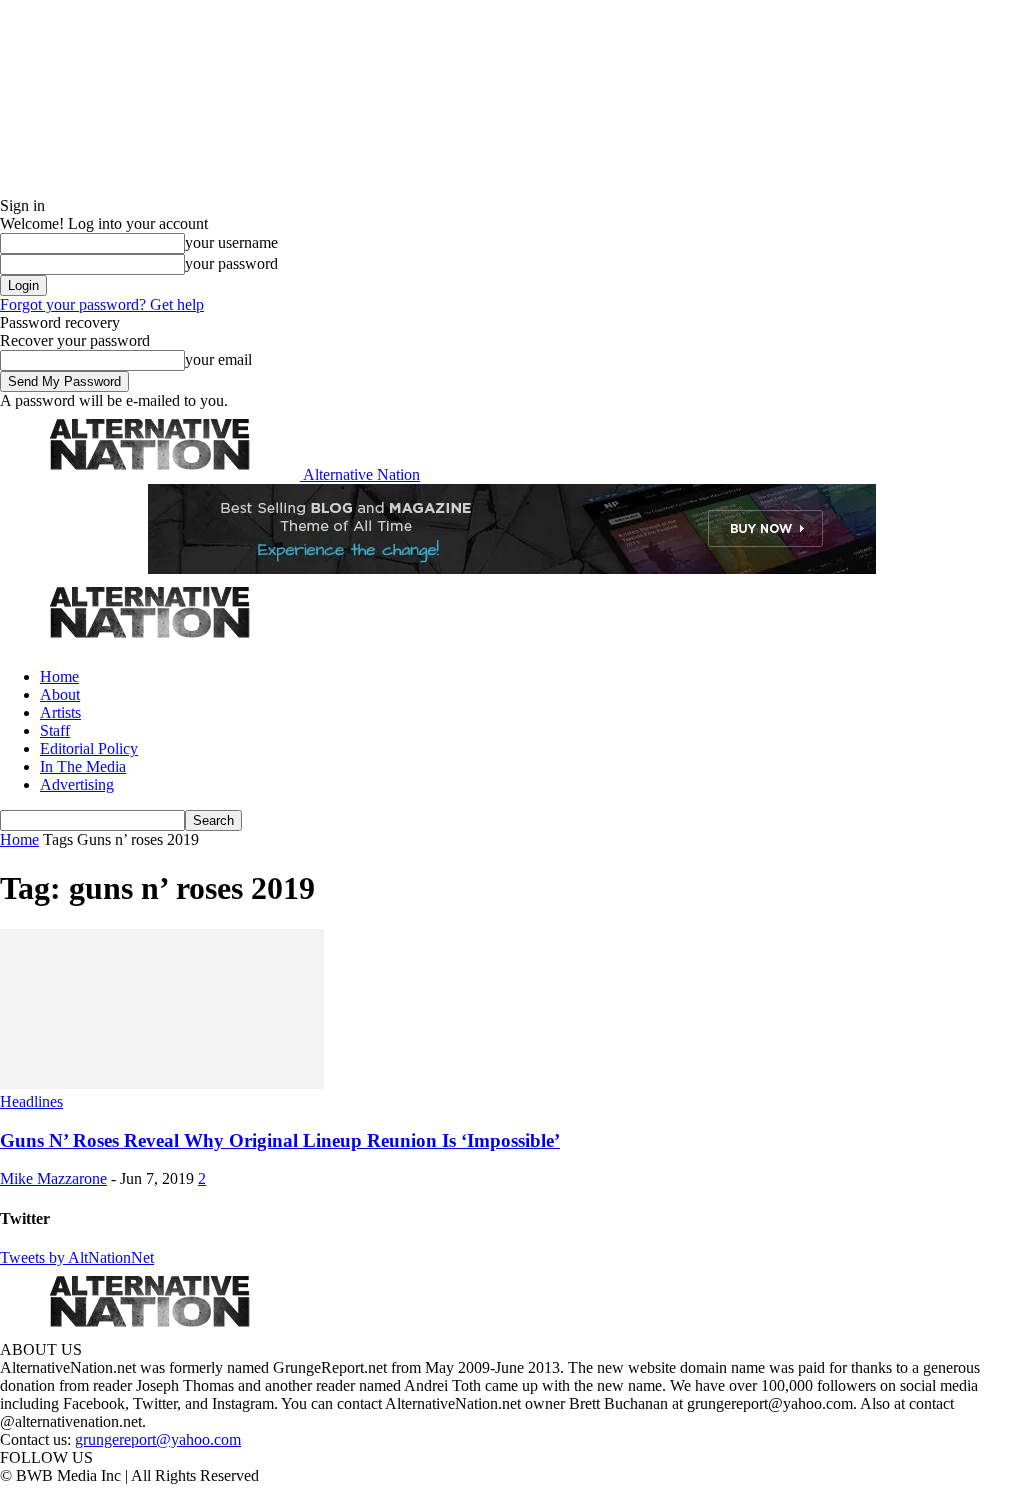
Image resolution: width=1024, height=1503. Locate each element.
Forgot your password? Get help (102, 304)
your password (231, 263)
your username (231, 242)
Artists (60, 712)
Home (59, 676)
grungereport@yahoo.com (158, 1439)
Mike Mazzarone (53, 1178)
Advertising (77, 784)
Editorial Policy (89, 748)
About (60, 694)
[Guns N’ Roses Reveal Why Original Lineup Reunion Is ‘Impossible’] (162, 1083)
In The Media (83, 766)
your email (218, 359)
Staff (55, 730)
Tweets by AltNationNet (77, 1257)
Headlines (31, 1101)
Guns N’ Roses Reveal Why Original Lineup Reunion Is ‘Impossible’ (280, 1140)
